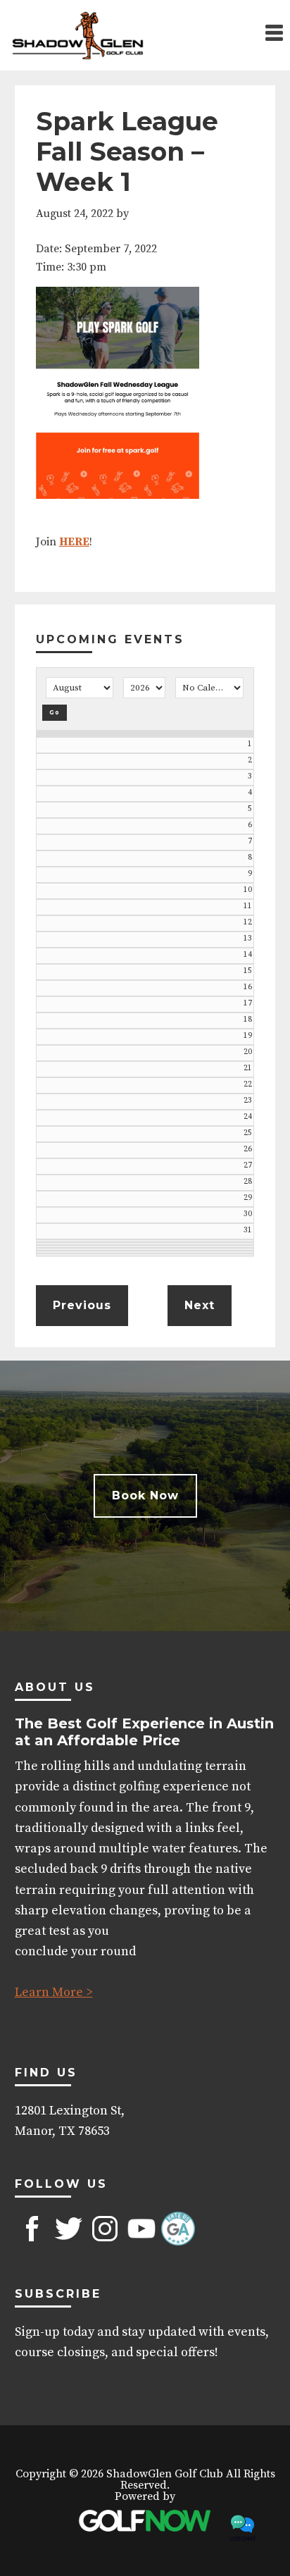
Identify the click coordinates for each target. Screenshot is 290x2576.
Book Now (145, 1496)
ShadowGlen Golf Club (77, 35)
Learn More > (54, 1992)
